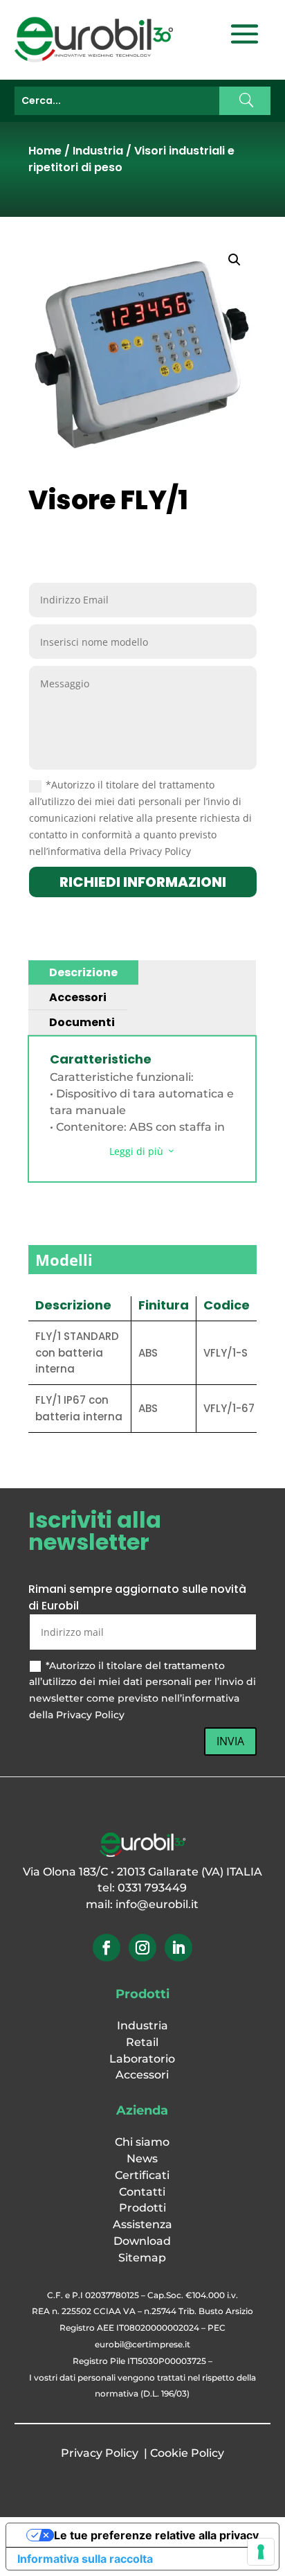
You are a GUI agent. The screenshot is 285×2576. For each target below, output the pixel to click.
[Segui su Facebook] (107, 1948)
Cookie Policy (187, 2453)
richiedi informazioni (143, 882)
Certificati (142, 2175)
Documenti (82, 1022)
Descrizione (83, 972)
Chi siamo (142, 2142)
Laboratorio (142, 2059)
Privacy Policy (100, 2453)
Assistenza (142, 2224)
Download (142, 2241)
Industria (98, 151)
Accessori (78, 997)
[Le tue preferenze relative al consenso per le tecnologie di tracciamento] (261, 2552)
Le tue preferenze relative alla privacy (156, 2535)
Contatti (142, 2192)
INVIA (230, 1741)
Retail (142, 2042)
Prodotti (142, 2208)
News (142, 2159)
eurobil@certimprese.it (142, 2344)
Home (45, 151)
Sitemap (142, 2258)
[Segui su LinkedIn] (178, 1948)
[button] (235, 260)
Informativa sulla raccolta (85, 2559)
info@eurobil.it (157, 1904)
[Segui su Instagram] (142, 1948)
